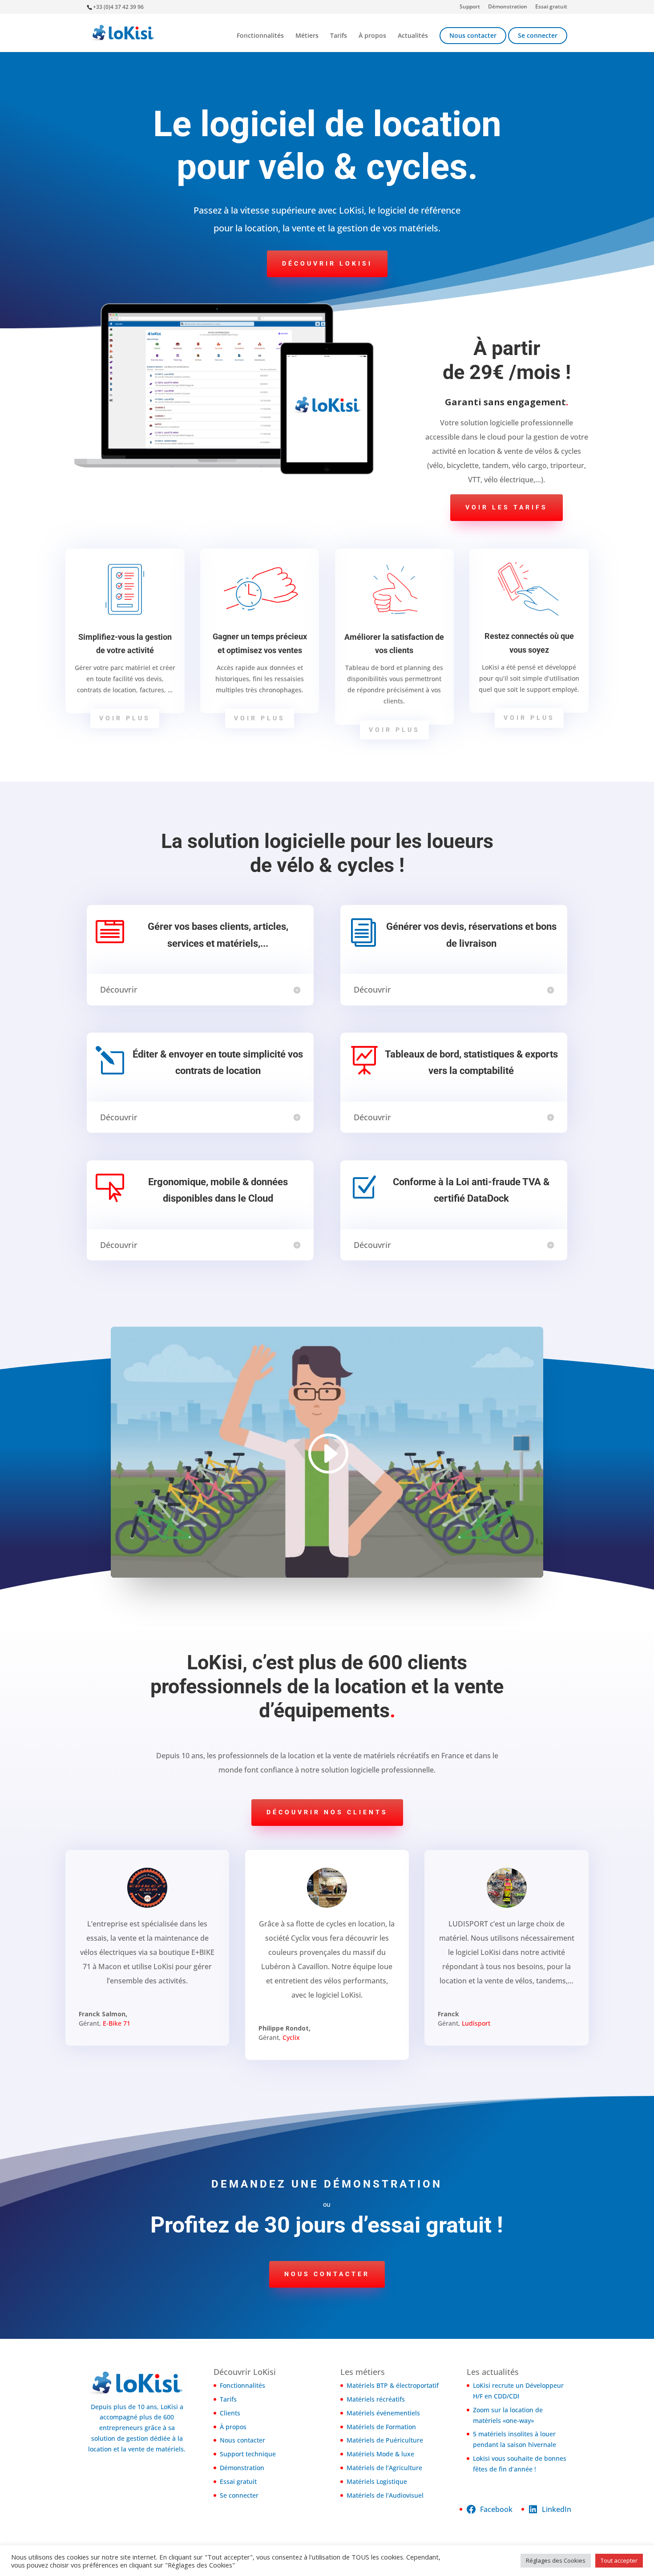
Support (470, 7)
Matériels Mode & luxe (380, 2454)
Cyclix (291, 2037)
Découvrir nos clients (327, 1812)
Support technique (248, 2454)
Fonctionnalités (260, 36)
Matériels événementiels (383, 2413)
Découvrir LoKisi (327, 263)
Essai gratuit (551, 7)
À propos (372, 36)
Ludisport (476, 2023)
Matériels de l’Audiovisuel (385, 2495)
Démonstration (508, 7)
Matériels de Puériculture (385, 2440)
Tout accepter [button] (619, 2560)
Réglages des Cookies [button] (556, 2560)
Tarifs (339, 36)
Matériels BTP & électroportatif (393, 2385)
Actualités (413, 36)
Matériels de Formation (381, 2427)
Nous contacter (473, 35)
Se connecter (538, 35)
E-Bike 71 (117, 2023)
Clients (230, 2413)
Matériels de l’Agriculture (384, 2468)
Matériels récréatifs (376, 2399)
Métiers (307, 36)
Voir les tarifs (507, 507)
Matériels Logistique (377, 2481)
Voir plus (125, 718)
